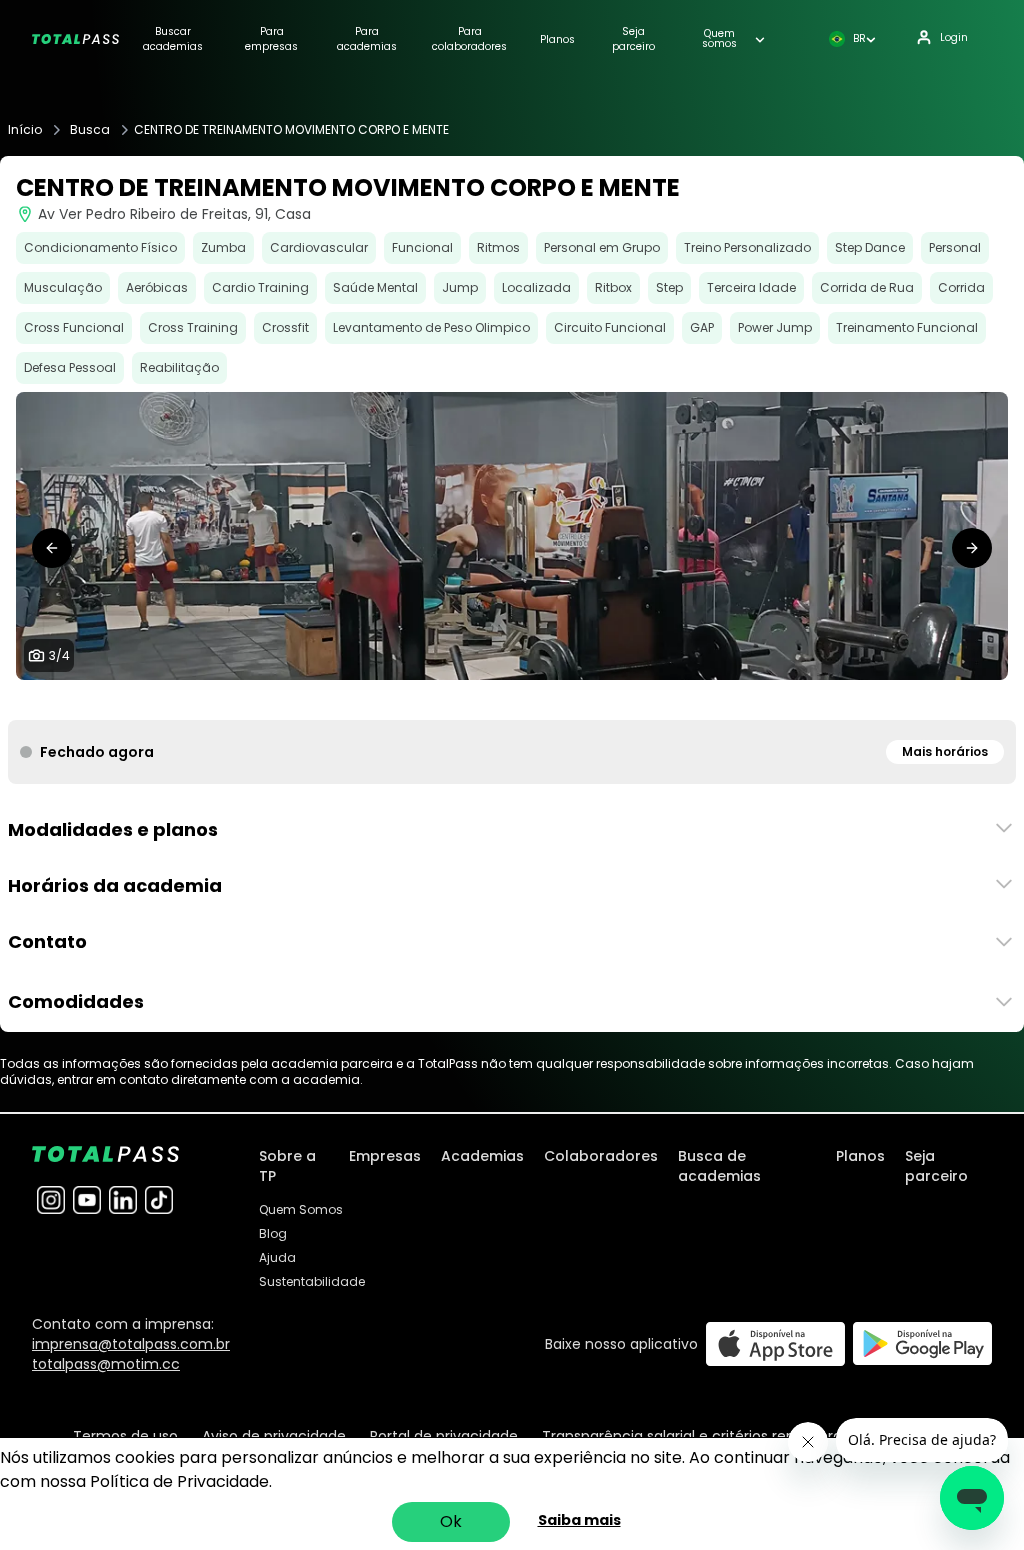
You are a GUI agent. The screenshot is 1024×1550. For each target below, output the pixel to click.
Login (954, 37)
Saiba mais (579, 1520)
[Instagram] (51, 1200)
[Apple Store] (775, 1343)
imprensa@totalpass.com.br (131, 1344)
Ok (451, 1521)
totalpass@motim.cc (106, 1364)
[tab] (488, 700)
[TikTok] (159, 1200)
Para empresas (271, 39)
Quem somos (719, 39)
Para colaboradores (469, 39)
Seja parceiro (633, 39)
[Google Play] (922, 1343)
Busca (90, 130)
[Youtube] (87, 1200)
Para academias (367, 39)
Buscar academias (173, 39)
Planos (557, 39)
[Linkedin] (123, 1200)
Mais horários (945, 751)
